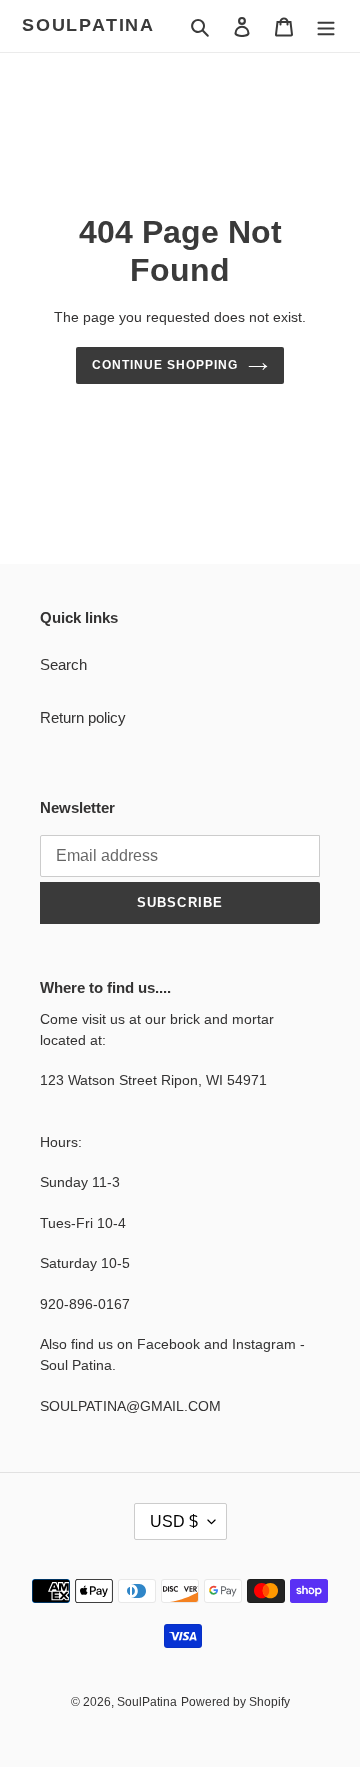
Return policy (83, 717)
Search (63, 664)
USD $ (174, 1521)
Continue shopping (165, 365)
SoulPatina (88, 25)
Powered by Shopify (235, 1702)
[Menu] (326, 26)
